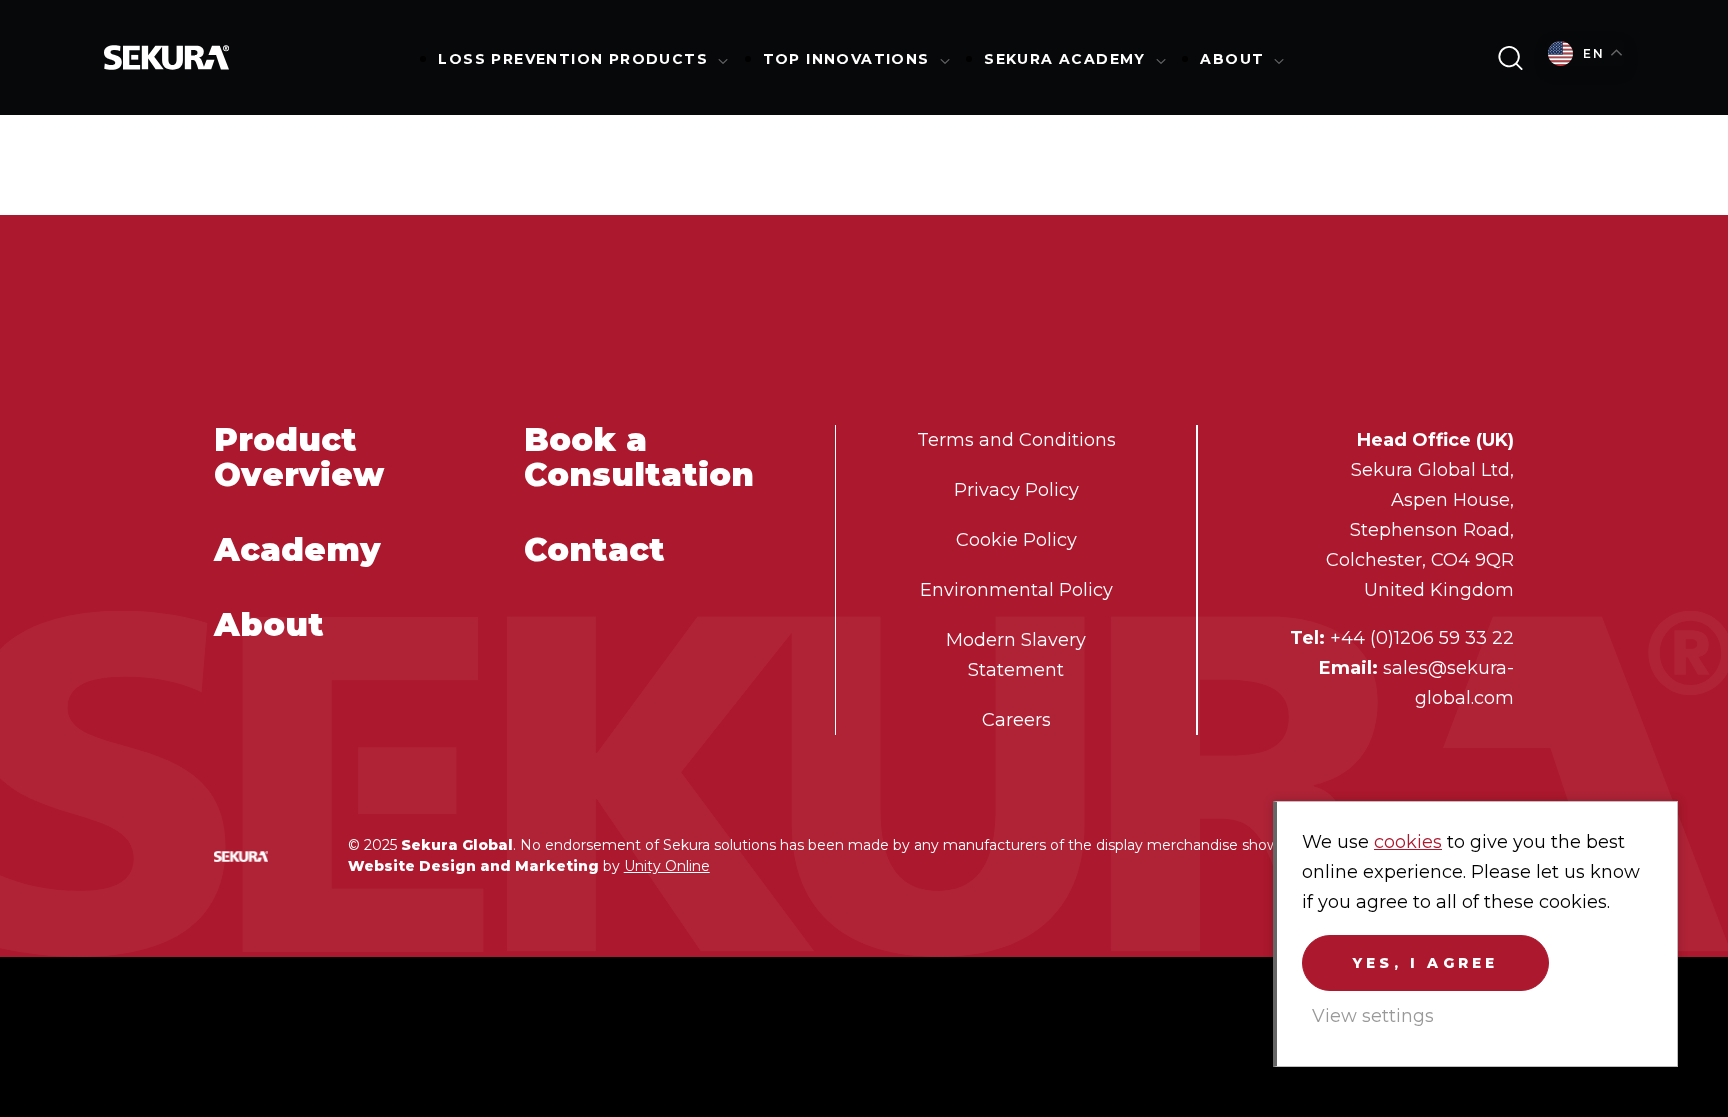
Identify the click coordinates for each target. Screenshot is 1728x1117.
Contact (594, 549)
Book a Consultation (639, 457)
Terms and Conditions (1016, 440)
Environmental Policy (1016, 590)
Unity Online (667, 866)
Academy (297, 549)
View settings (1373, 1016)
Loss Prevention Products (573, 59)
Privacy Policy (1016, 490)
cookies (1408, 842)
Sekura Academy (1065, 59)
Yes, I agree (1425, 963)
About (1232, 59)
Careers (1016, 720)
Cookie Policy (1016, 540)
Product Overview (299, 457)
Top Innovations (846, 59)
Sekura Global (167, 57)
